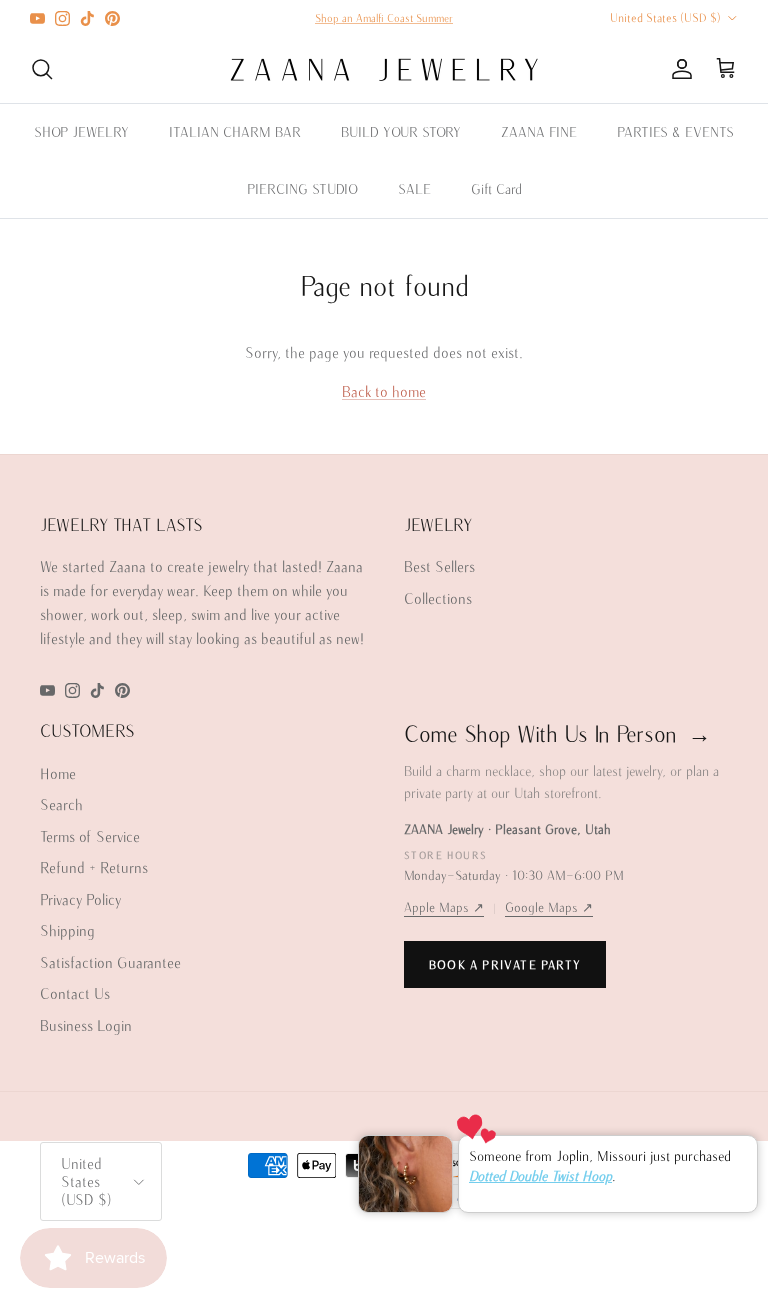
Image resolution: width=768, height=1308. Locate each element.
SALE (414, 189)
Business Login (86, 1025)
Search (61, 804)
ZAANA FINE (539, 132)
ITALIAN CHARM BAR (235, 132)
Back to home (384, 391)
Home (58, 773)
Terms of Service (90, 836)
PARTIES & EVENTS (675, 132)
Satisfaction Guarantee (110, 962)
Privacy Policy (80, 899)
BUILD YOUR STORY (401, 132)
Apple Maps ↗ (444, 907)
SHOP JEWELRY (81, 132)
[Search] (42, 69)
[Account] (678, 69)
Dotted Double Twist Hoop (540, 1176)
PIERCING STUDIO (302, 189)
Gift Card (496, 189)
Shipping (67, 930)
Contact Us (75, 993)
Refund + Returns (94, 867)
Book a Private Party (505, 964)
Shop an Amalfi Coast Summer (384, 18)
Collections (438, 598)
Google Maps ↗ (549, 907)
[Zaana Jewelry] (384, 69)
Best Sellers (439, 566)
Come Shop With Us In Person (557, 733)
